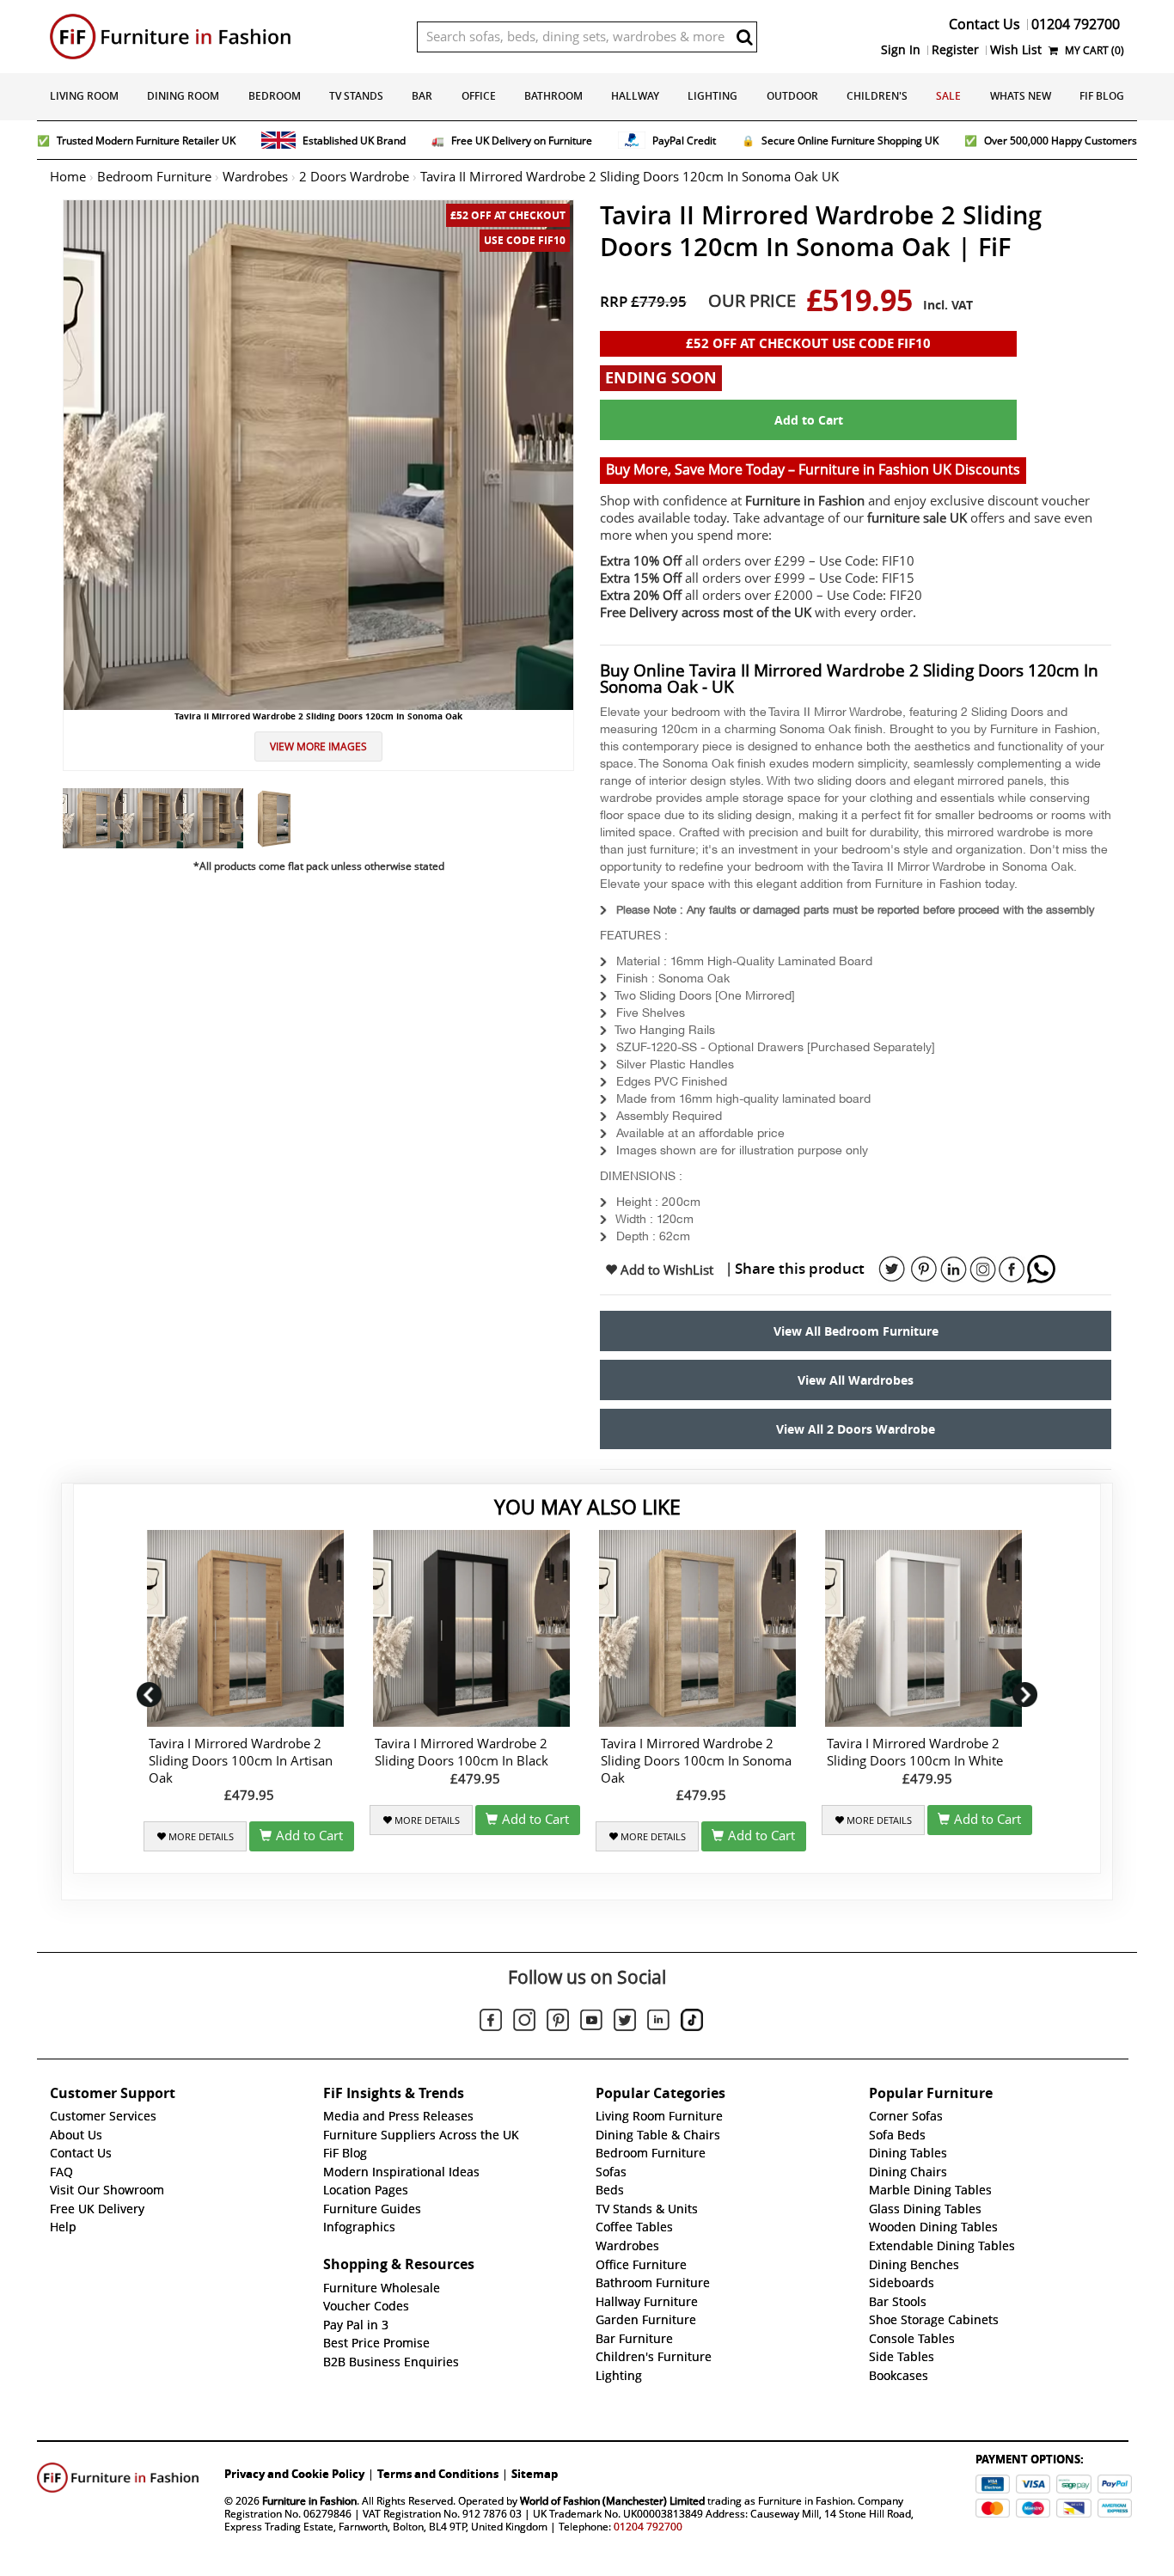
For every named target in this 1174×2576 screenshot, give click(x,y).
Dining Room (183, 96)
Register (955, 50)
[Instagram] (524, 2022)
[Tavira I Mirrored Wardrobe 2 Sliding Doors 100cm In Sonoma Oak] (701, 1628)
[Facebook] (491, 2022)
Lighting (712, 96)
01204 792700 (648, 2527)
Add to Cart (809, 420)
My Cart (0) (1093, 50)
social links (892, 1270)
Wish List (1016, 50)
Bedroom (275, 96)
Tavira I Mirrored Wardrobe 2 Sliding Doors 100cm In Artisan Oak (241, 1761)
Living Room (84, 96)
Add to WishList (665, 1270)
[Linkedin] (658, 2023)
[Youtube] (591, 2023)
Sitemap (535, 2474)
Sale (948, 96)
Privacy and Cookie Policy (294, 2474)
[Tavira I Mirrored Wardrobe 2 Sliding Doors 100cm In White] (927, 1628)
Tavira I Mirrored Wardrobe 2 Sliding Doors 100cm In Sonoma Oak (696, 1761)
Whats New (1021, 96)
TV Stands (356, 96)
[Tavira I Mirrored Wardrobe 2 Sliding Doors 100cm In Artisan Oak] (249, 1628)
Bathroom (553, 96)
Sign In (901, 50)
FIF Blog (1102, 96)
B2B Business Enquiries (391, 2362)
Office (479, 96)
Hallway (635, 96)
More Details (200, 1837)
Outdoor (792, 96)
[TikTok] (692, 2022)
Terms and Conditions (438, 2474)
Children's (877, 96)
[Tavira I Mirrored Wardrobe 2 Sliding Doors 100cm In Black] (475, 1628)
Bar (422, 96)
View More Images (318, 746)
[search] (744, 37)
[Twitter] (625, 2022)
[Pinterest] (558, 2022)
